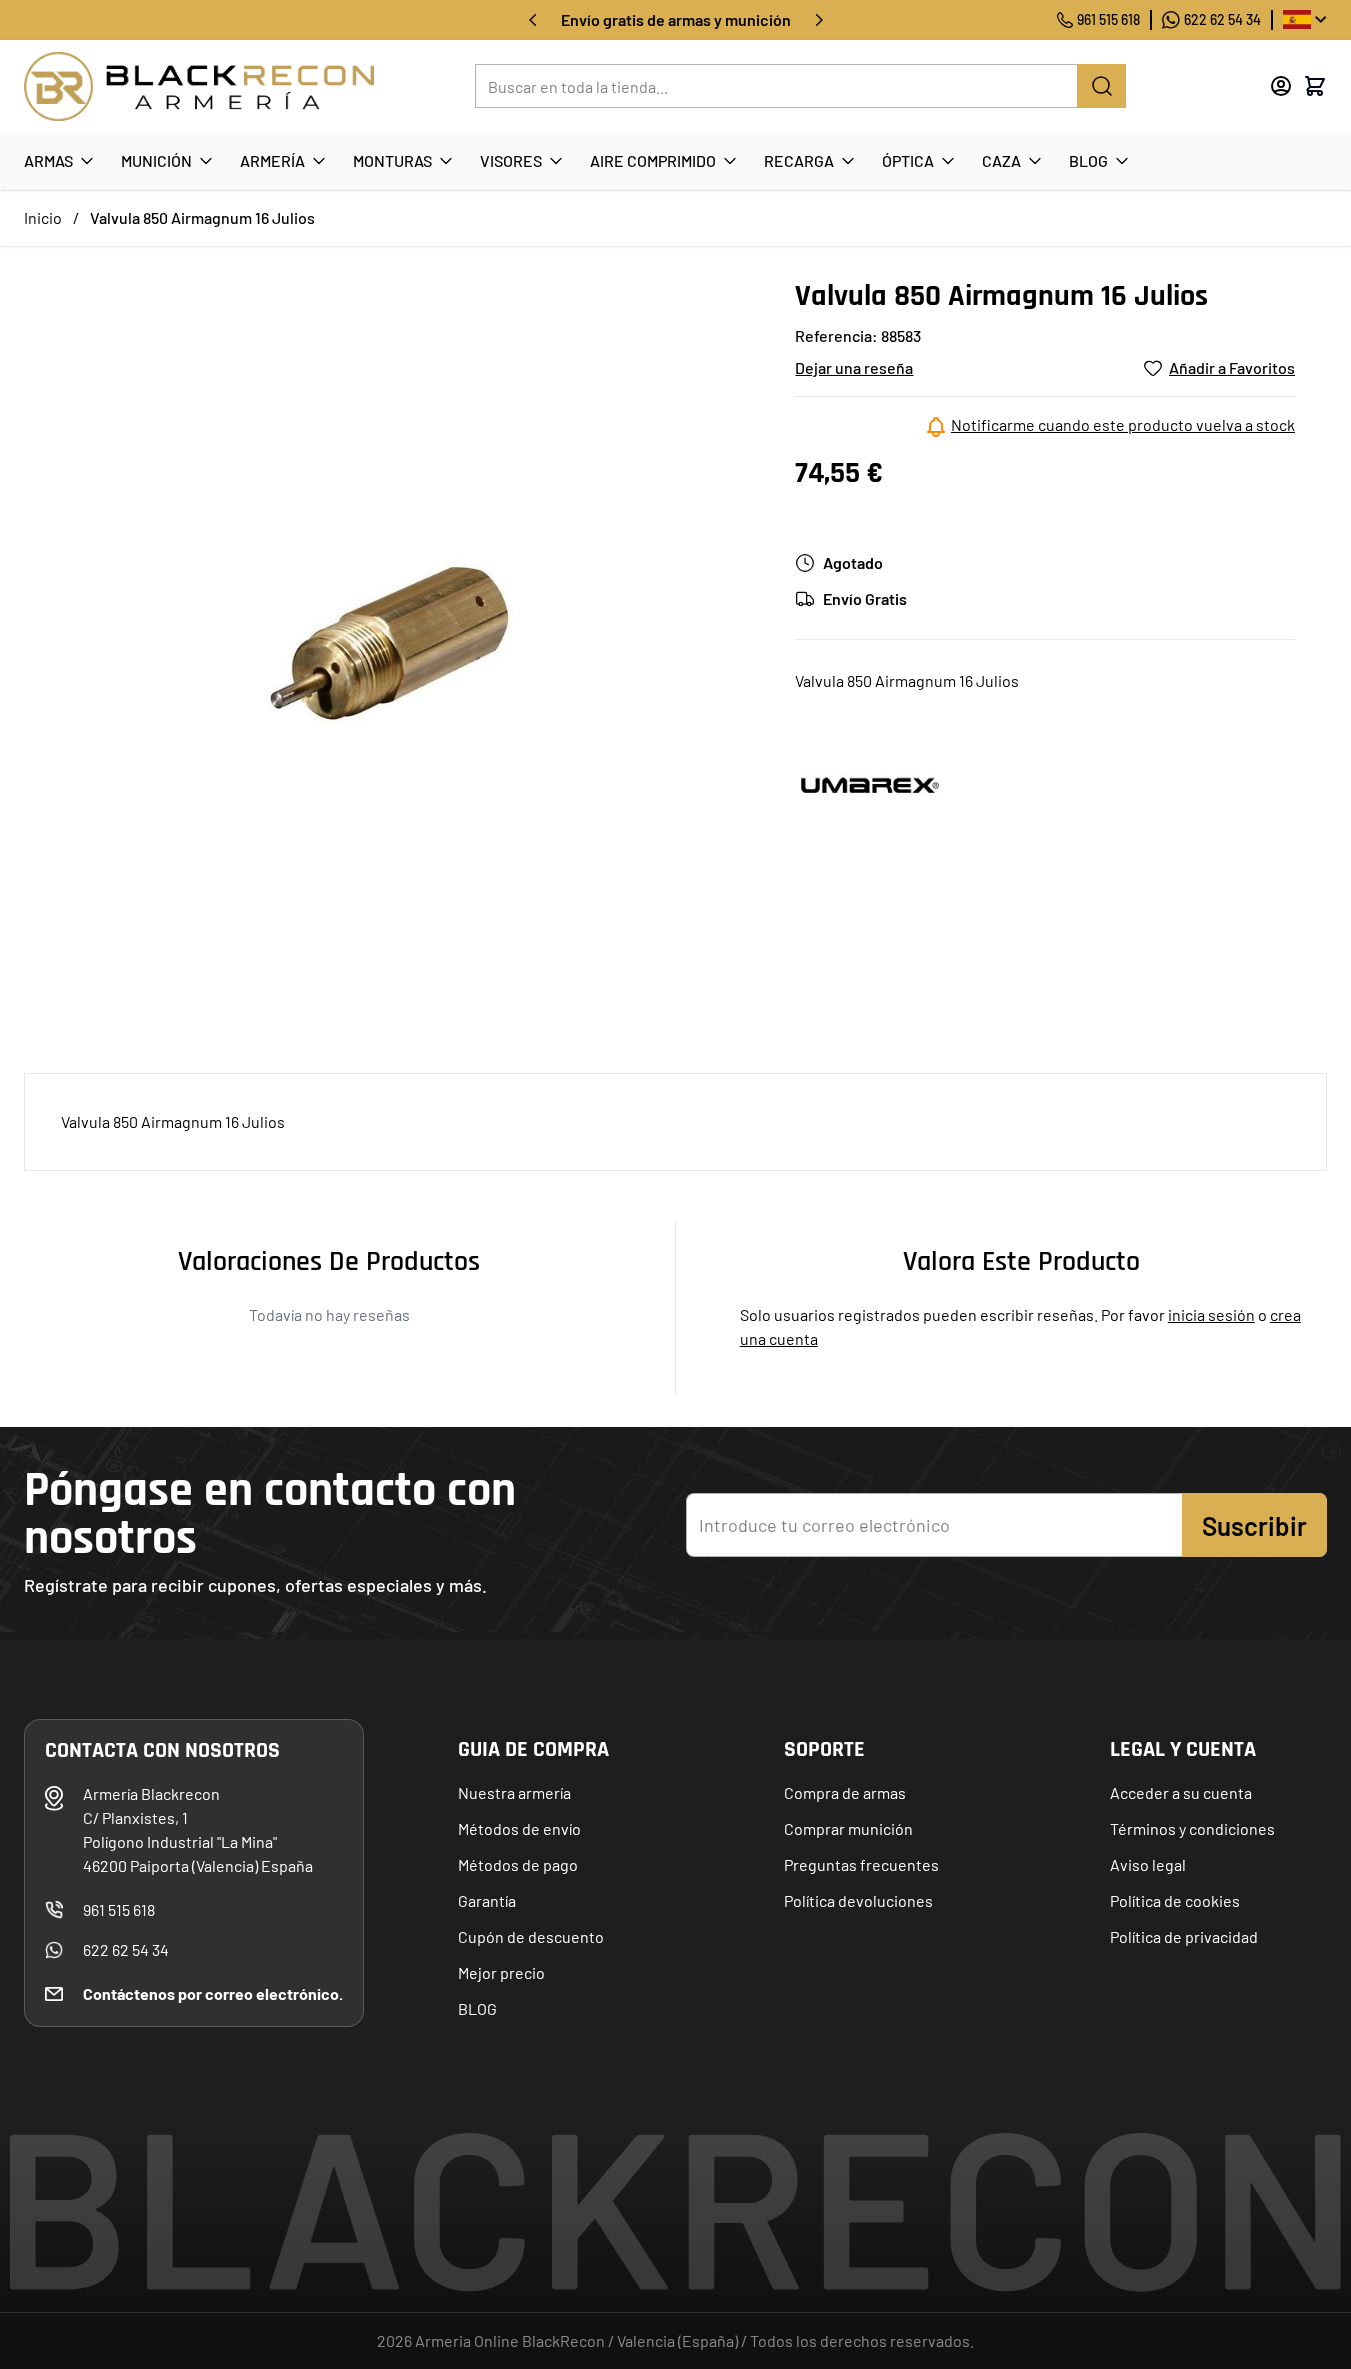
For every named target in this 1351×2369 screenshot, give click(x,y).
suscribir (1254, 1525)
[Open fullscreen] (389, 643)
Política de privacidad (1184, 1936)
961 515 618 (1108, 19)
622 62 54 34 (1222, 19)
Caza (1001, 160)
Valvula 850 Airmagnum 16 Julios (202, 217)
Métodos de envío (519, 1828)
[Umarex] (870, 785)
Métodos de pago (518, 1864)
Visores (511, 160)
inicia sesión (1211, 1314)
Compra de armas (845, 1792)
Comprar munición (848, 1828)
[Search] (1102, 86)
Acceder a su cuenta (1181, 1792)
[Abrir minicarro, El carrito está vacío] (1315, 86)
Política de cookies (1175, 1900)
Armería (272, 160)
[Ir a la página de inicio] (199, 86)
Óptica (908, 160)
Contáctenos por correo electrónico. (213, 1993)
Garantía (487, 1900)
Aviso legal (1148, 1864)
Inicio (43, 217)
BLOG (477, 2008)
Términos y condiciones (1192, 1828)
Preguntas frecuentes (861, 1864)
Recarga (799, 160)
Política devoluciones (858, 1900)
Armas (48, 160)
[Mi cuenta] (1281, 86)
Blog (1088, 160)
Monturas (392, 160)
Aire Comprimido (653, 160)
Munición (156, 160)
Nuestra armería (514, 1792)
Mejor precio (501, 1972)
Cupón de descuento (531, 1936)
